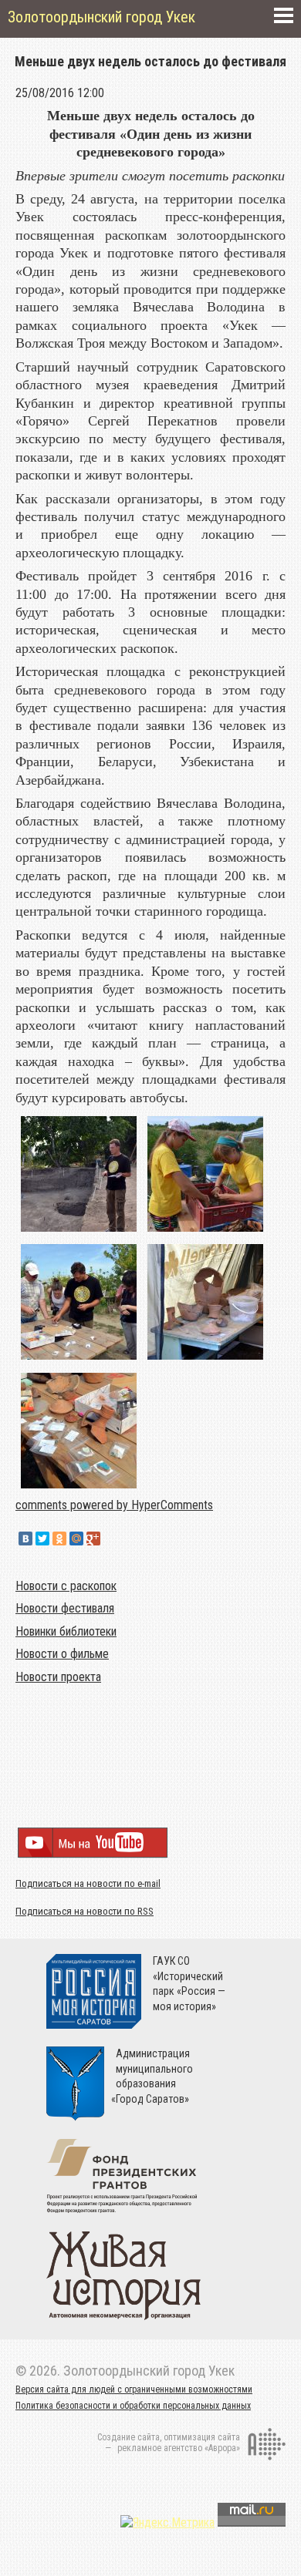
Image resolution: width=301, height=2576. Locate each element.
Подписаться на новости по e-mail (88, 1883)
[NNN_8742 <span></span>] (205, 1231)
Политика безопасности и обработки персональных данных (133, 2406)
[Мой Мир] (76, 1539)
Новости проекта (58, 1677)
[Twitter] (42, 1539)
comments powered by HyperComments (114, 1505)
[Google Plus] (93, 1539)
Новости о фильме (62, 1654)
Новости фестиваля (65, 1608)
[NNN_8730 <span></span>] (79, 1231)
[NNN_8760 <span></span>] (79, 1488)
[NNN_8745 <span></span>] (79, 1359)
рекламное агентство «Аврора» (179, 2448)
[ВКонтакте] (25, 1539)
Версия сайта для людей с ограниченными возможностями (134, 2389)
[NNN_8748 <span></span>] (205, 1359)
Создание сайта (129, 2437)
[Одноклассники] (59, 1539)
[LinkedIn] (110, 1539)
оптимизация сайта (202, 2437)
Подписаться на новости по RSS (85, 1911)
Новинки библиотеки (66, 1631)
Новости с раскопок (66, 1586)
